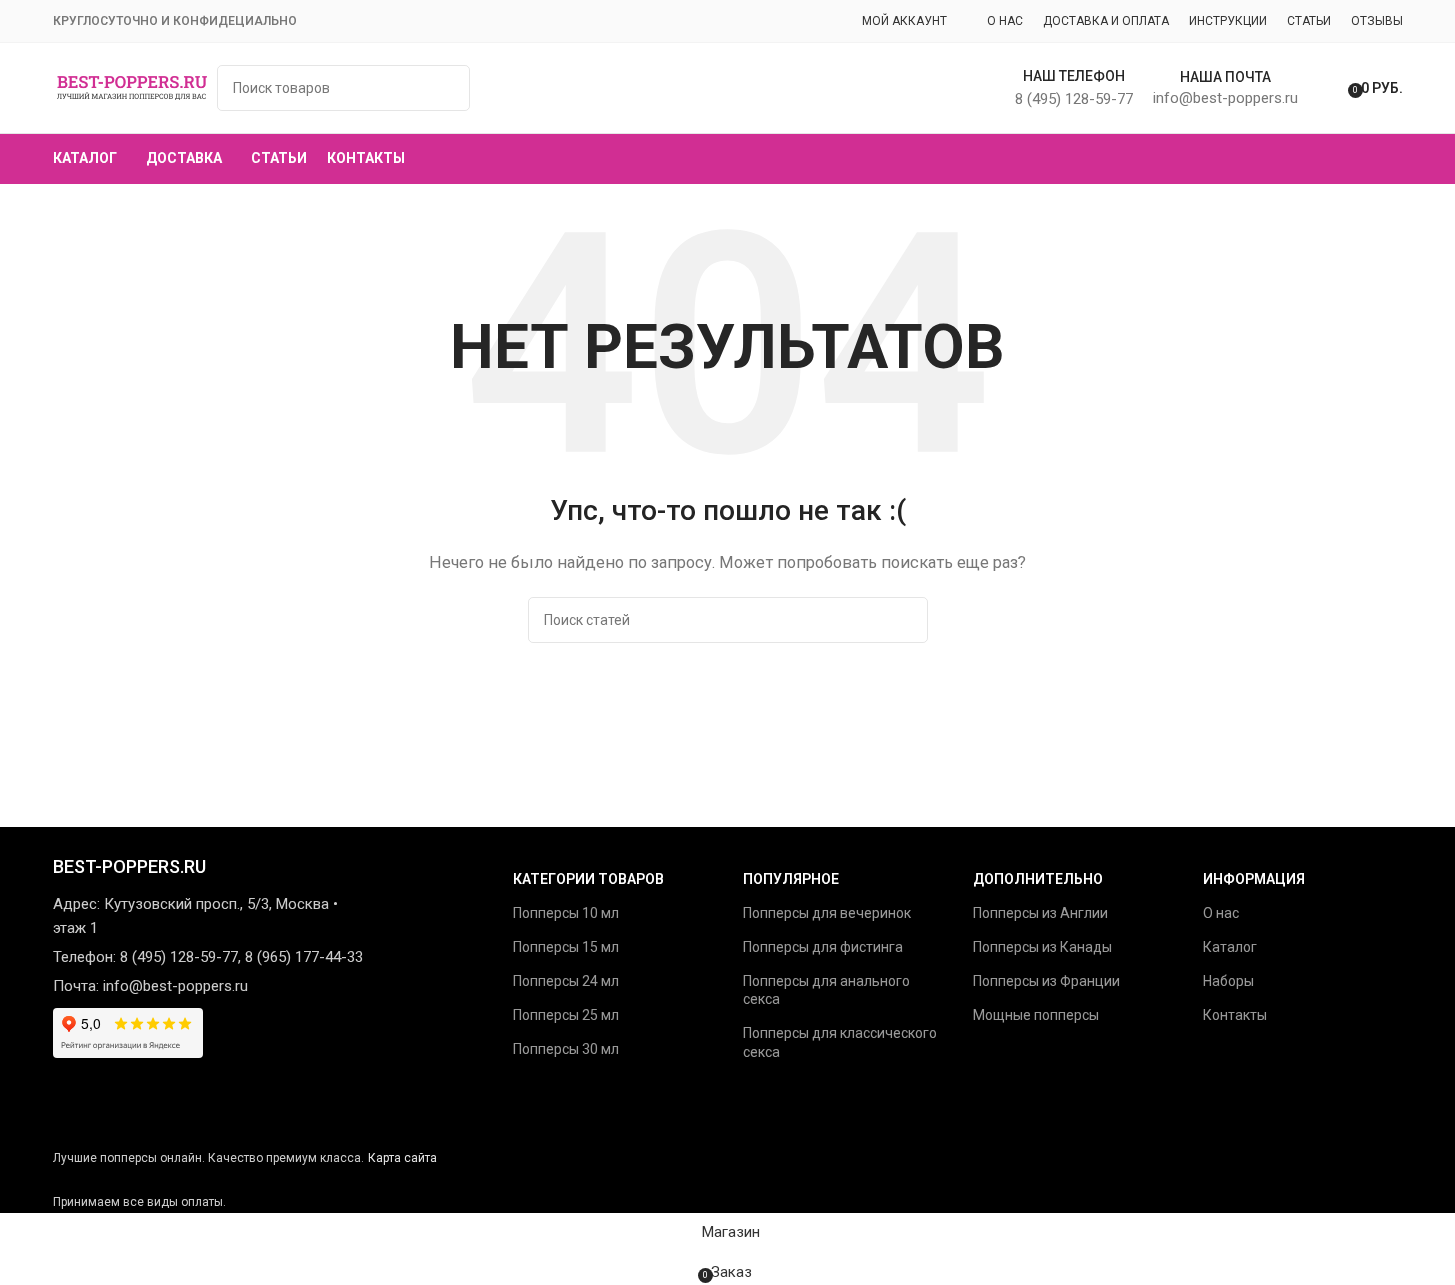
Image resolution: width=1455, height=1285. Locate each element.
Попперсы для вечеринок (827, 913)
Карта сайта (402, 1158)
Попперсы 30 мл (566, 1049)
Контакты (1235, 1015)
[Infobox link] (727, 92)
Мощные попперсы (1036, 1015)
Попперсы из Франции (1046, 981)
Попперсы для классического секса (840, 1042)
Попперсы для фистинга (823, 947)
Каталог (1230, 947)
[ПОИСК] (905, 620)
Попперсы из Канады (1042, 947)
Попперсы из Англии (1040, 913)
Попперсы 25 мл (566, 1015)
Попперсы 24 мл (566, 981)
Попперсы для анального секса (826, 990)
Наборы (1228, 981)
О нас (1221, 913)
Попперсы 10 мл (566, 913)
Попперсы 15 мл (566, 947)
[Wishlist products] (1326, 88)
